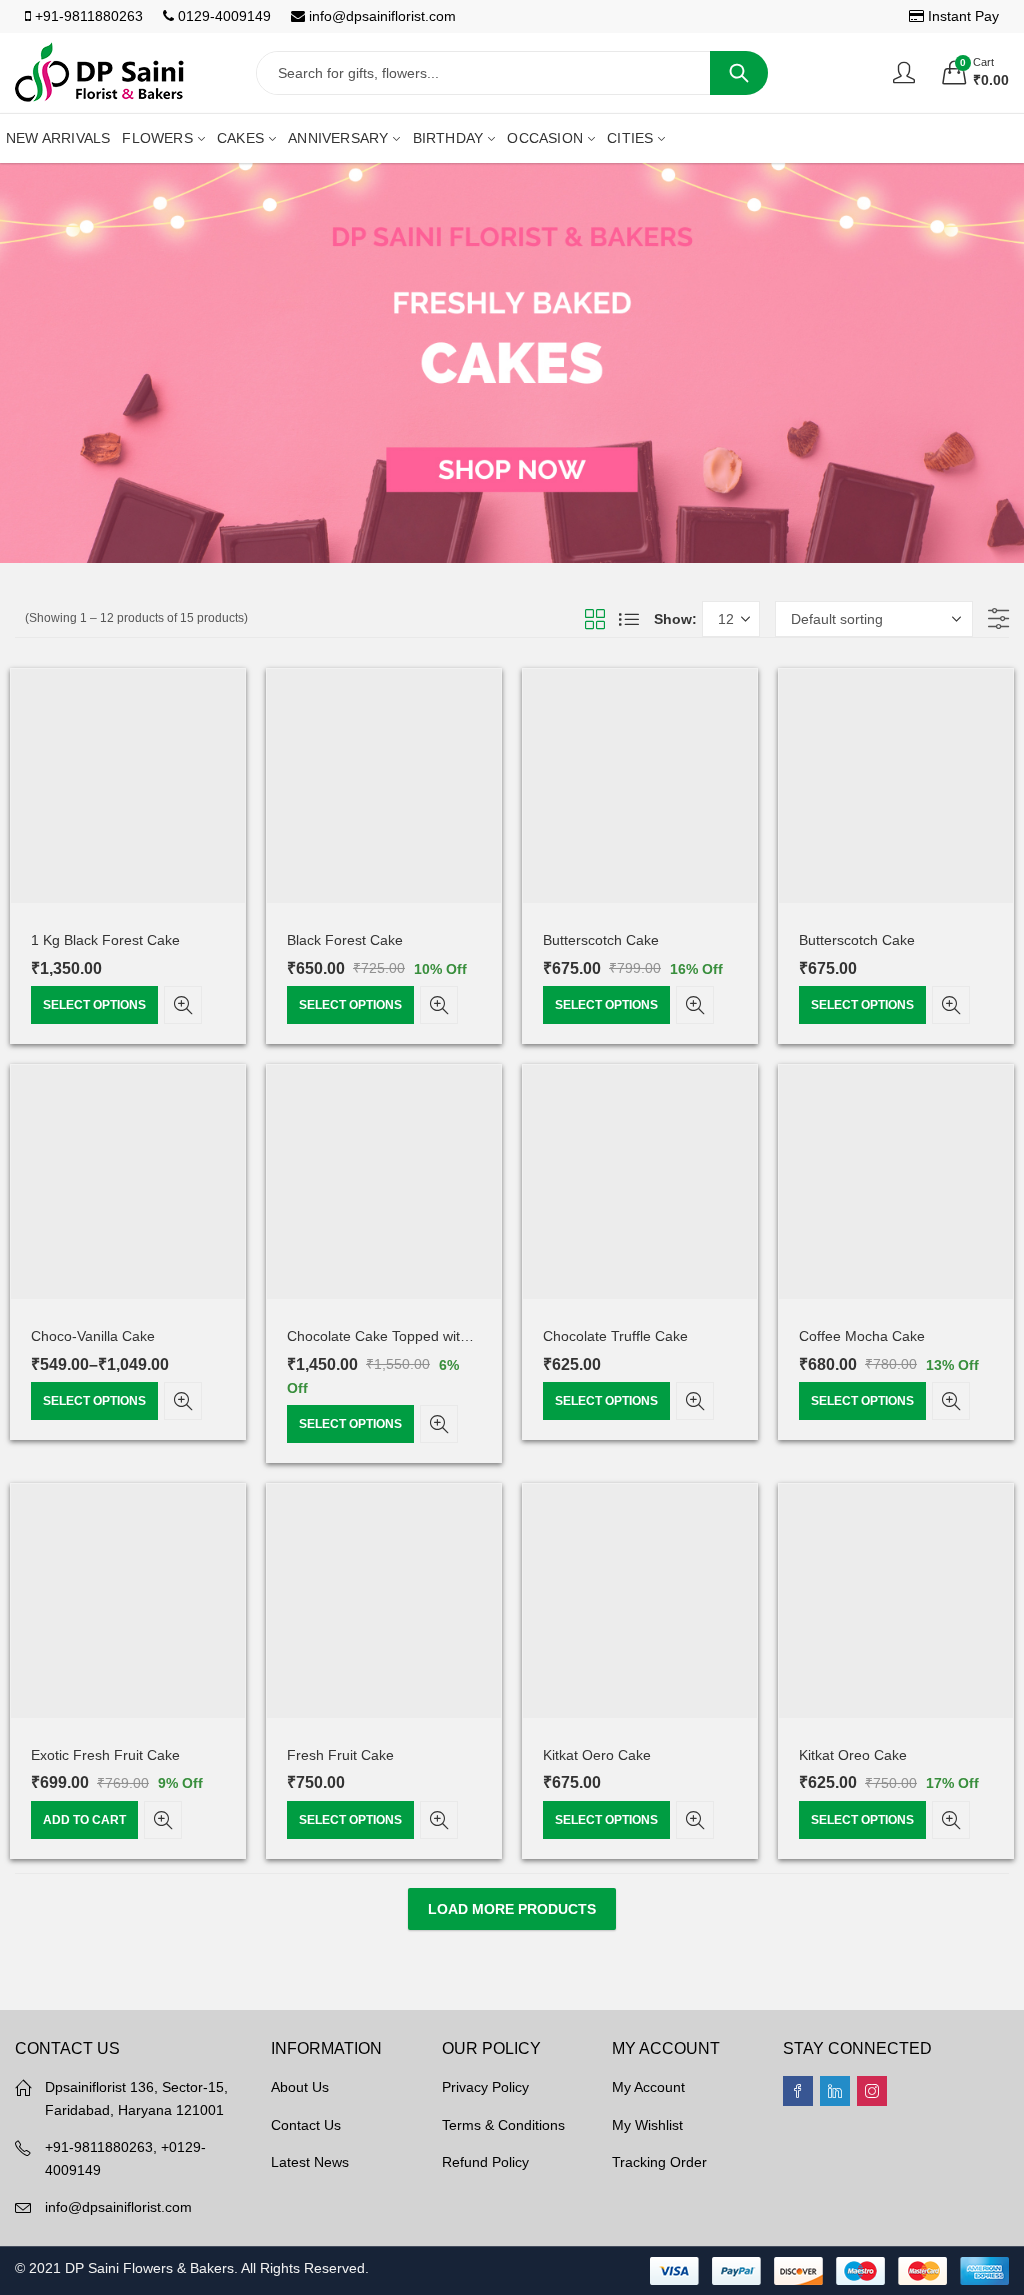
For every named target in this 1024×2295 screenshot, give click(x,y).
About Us (300, 2087)
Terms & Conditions (503, 2125)
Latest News (310, 2162)
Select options (94, 1005)
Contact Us (306, 2125)
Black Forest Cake (345, 940)
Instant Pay (961, 16)
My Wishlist (647, 2125)
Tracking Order (659, 2162)
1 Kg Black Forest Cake (105, 940)
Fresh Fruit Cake (340, 1755)
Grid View (595, 619)
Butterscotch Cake (601, 940)
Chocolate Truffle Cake (615, 1336)
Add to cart (84, 1820)
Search (739, 73)
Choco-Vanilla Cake (93, 1336)
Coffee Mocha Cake (862, 1336)
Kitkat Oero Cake (597, 1755)
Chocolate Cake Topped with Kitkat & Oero (421, 1336)
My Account (648, 2087)
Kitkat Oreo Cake (853, 1755)
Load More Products (512, 1909)
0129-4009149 (222, 16)
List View (629, 619)
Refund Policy (485, 2162)
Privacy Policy (485, 2087)
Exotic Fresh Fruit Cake (105, 1755)
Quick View (183, 1005)
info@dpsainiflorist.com (380, 16)
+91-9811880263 (87, 16)
